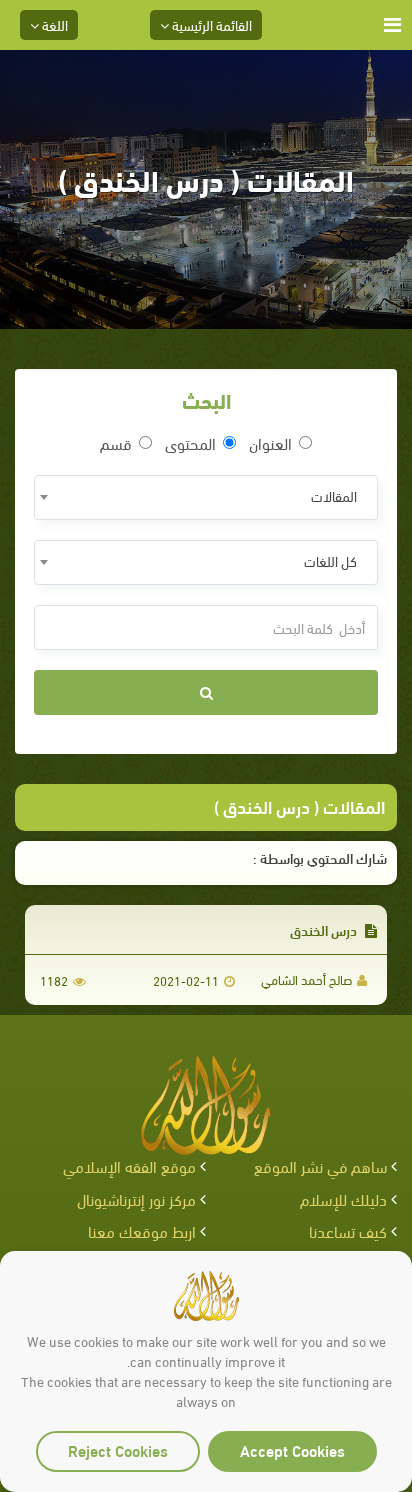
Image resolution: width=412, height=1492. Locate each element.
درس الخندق (325, 929)
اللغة (53, 24)
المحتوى (190, 443)
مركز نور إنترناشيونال (136, 1198)
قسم (116, 443)
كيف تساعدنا (348, 1230)
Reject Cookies (118, 1449)
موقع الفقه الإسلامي (129, 1165)
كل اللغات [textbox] (330, 560)
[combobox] (206, 497)
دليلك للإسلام (343, 1198)
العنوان (270, 443)
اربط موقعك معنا (142, 1230)
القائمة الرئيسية (210, 24)
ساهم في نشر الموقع (320, 1165)
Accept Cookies (292, 1449)
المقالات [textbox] (334, 495)
